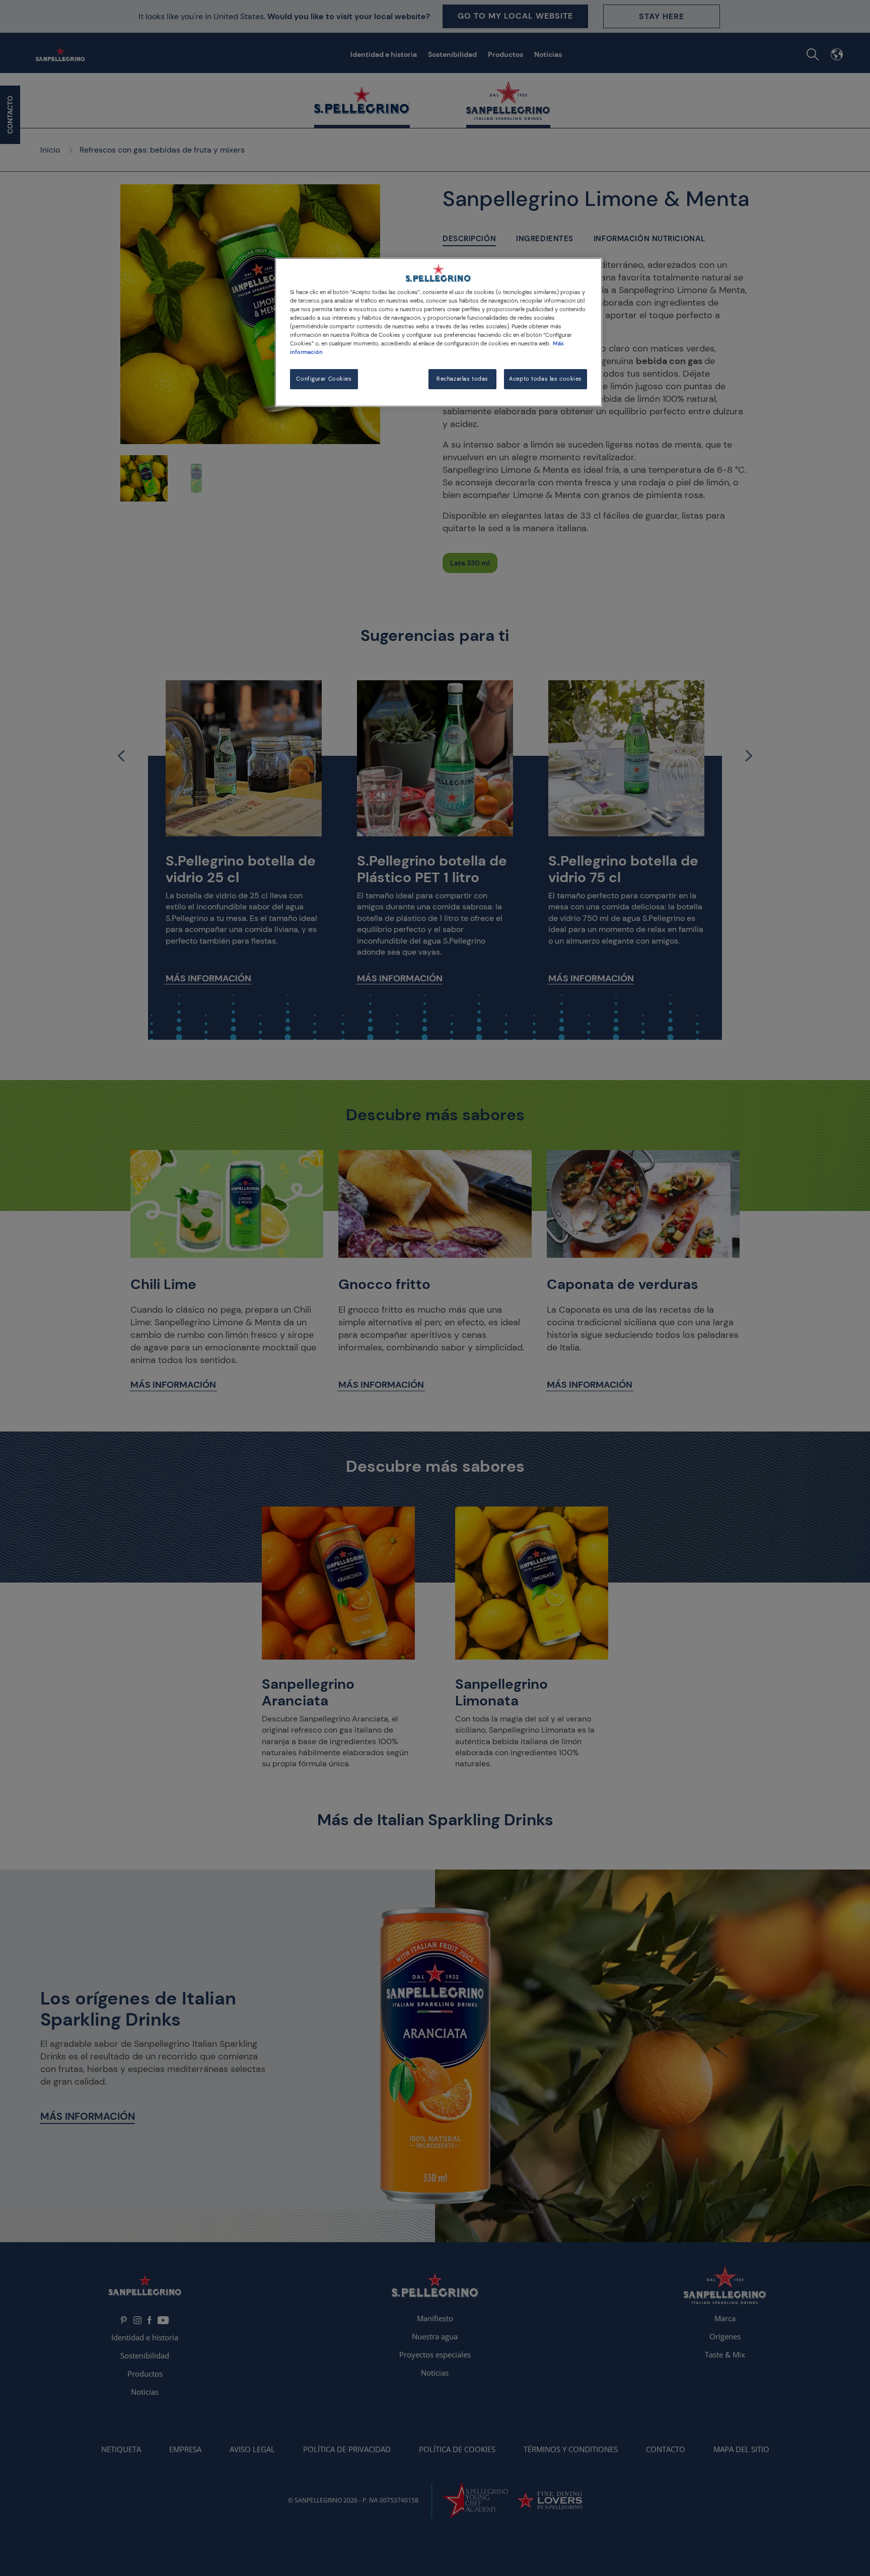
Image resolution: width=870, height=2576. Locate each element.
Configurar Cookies (324, 379)
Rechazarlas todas (462, 379)
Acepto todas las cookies (546, 379)
